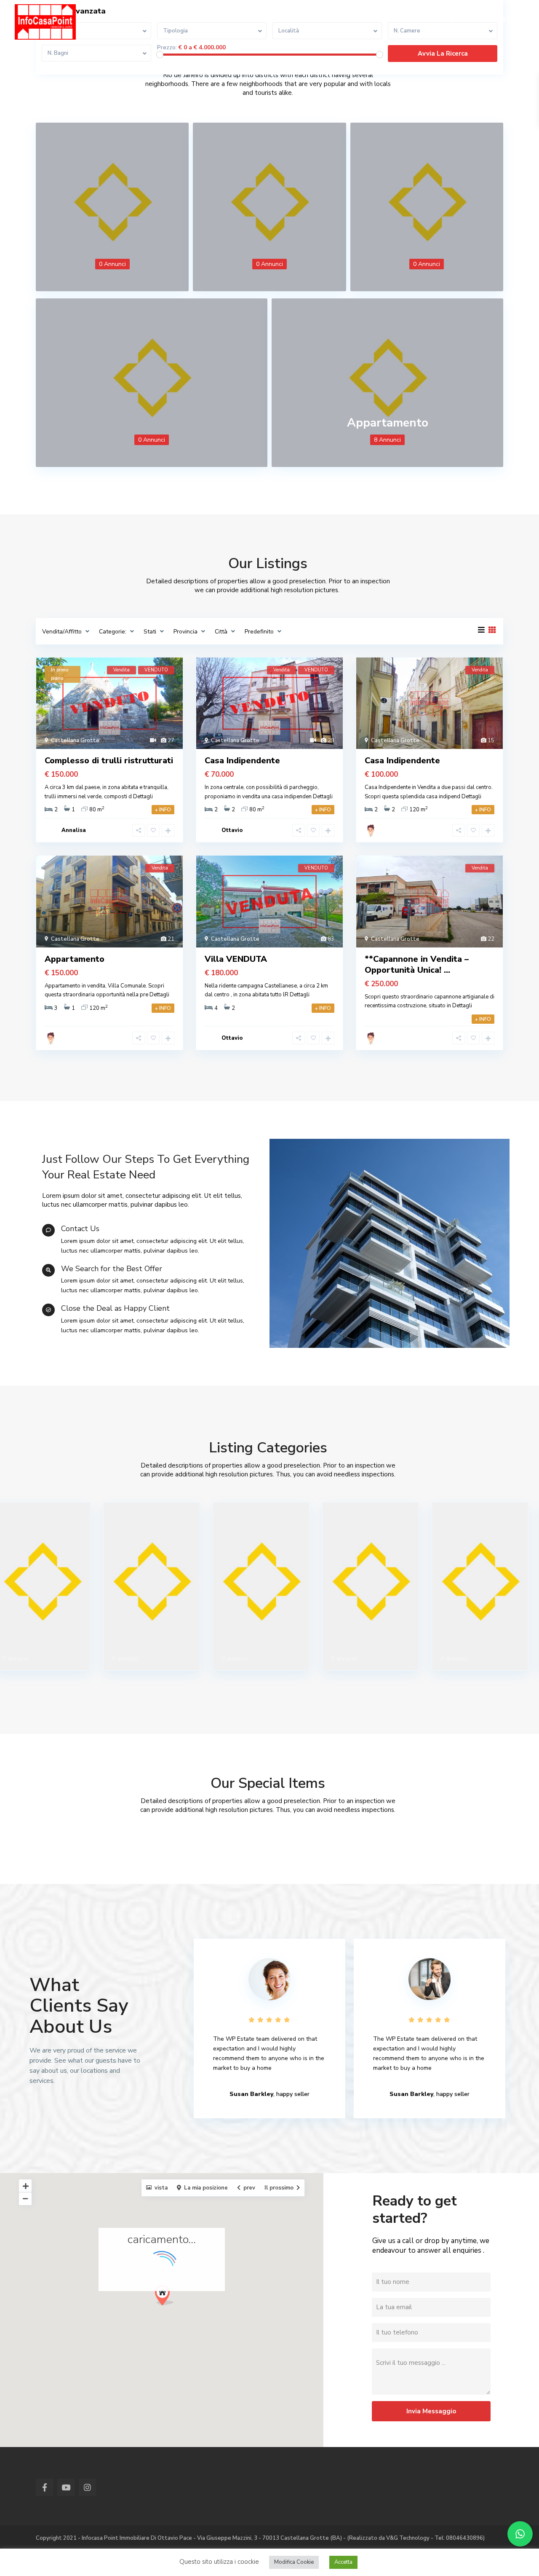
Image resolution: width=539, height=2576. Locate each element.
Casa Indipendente (242, 761)
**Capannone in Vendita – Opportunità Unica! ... (417, 965)
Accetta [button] (343, 2562)
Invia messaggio (431, 2411)
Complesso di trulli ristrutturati (109, 761)
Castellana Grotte (75, 741)
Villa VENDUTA (236, 959)
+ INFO (163, 810)
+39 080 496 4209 (487, 20)
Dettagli (143, 797)
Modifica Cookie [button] (294, 2562)
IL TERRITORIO (378, 19)
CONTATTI (240, 19)
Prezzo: (167, 48)
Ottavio (232, 830)
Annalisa (74, 830)
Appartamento (388, 423)
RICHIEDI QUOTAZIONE (306, 19)
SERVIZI (197, 19)
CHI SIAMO (155, 19)
